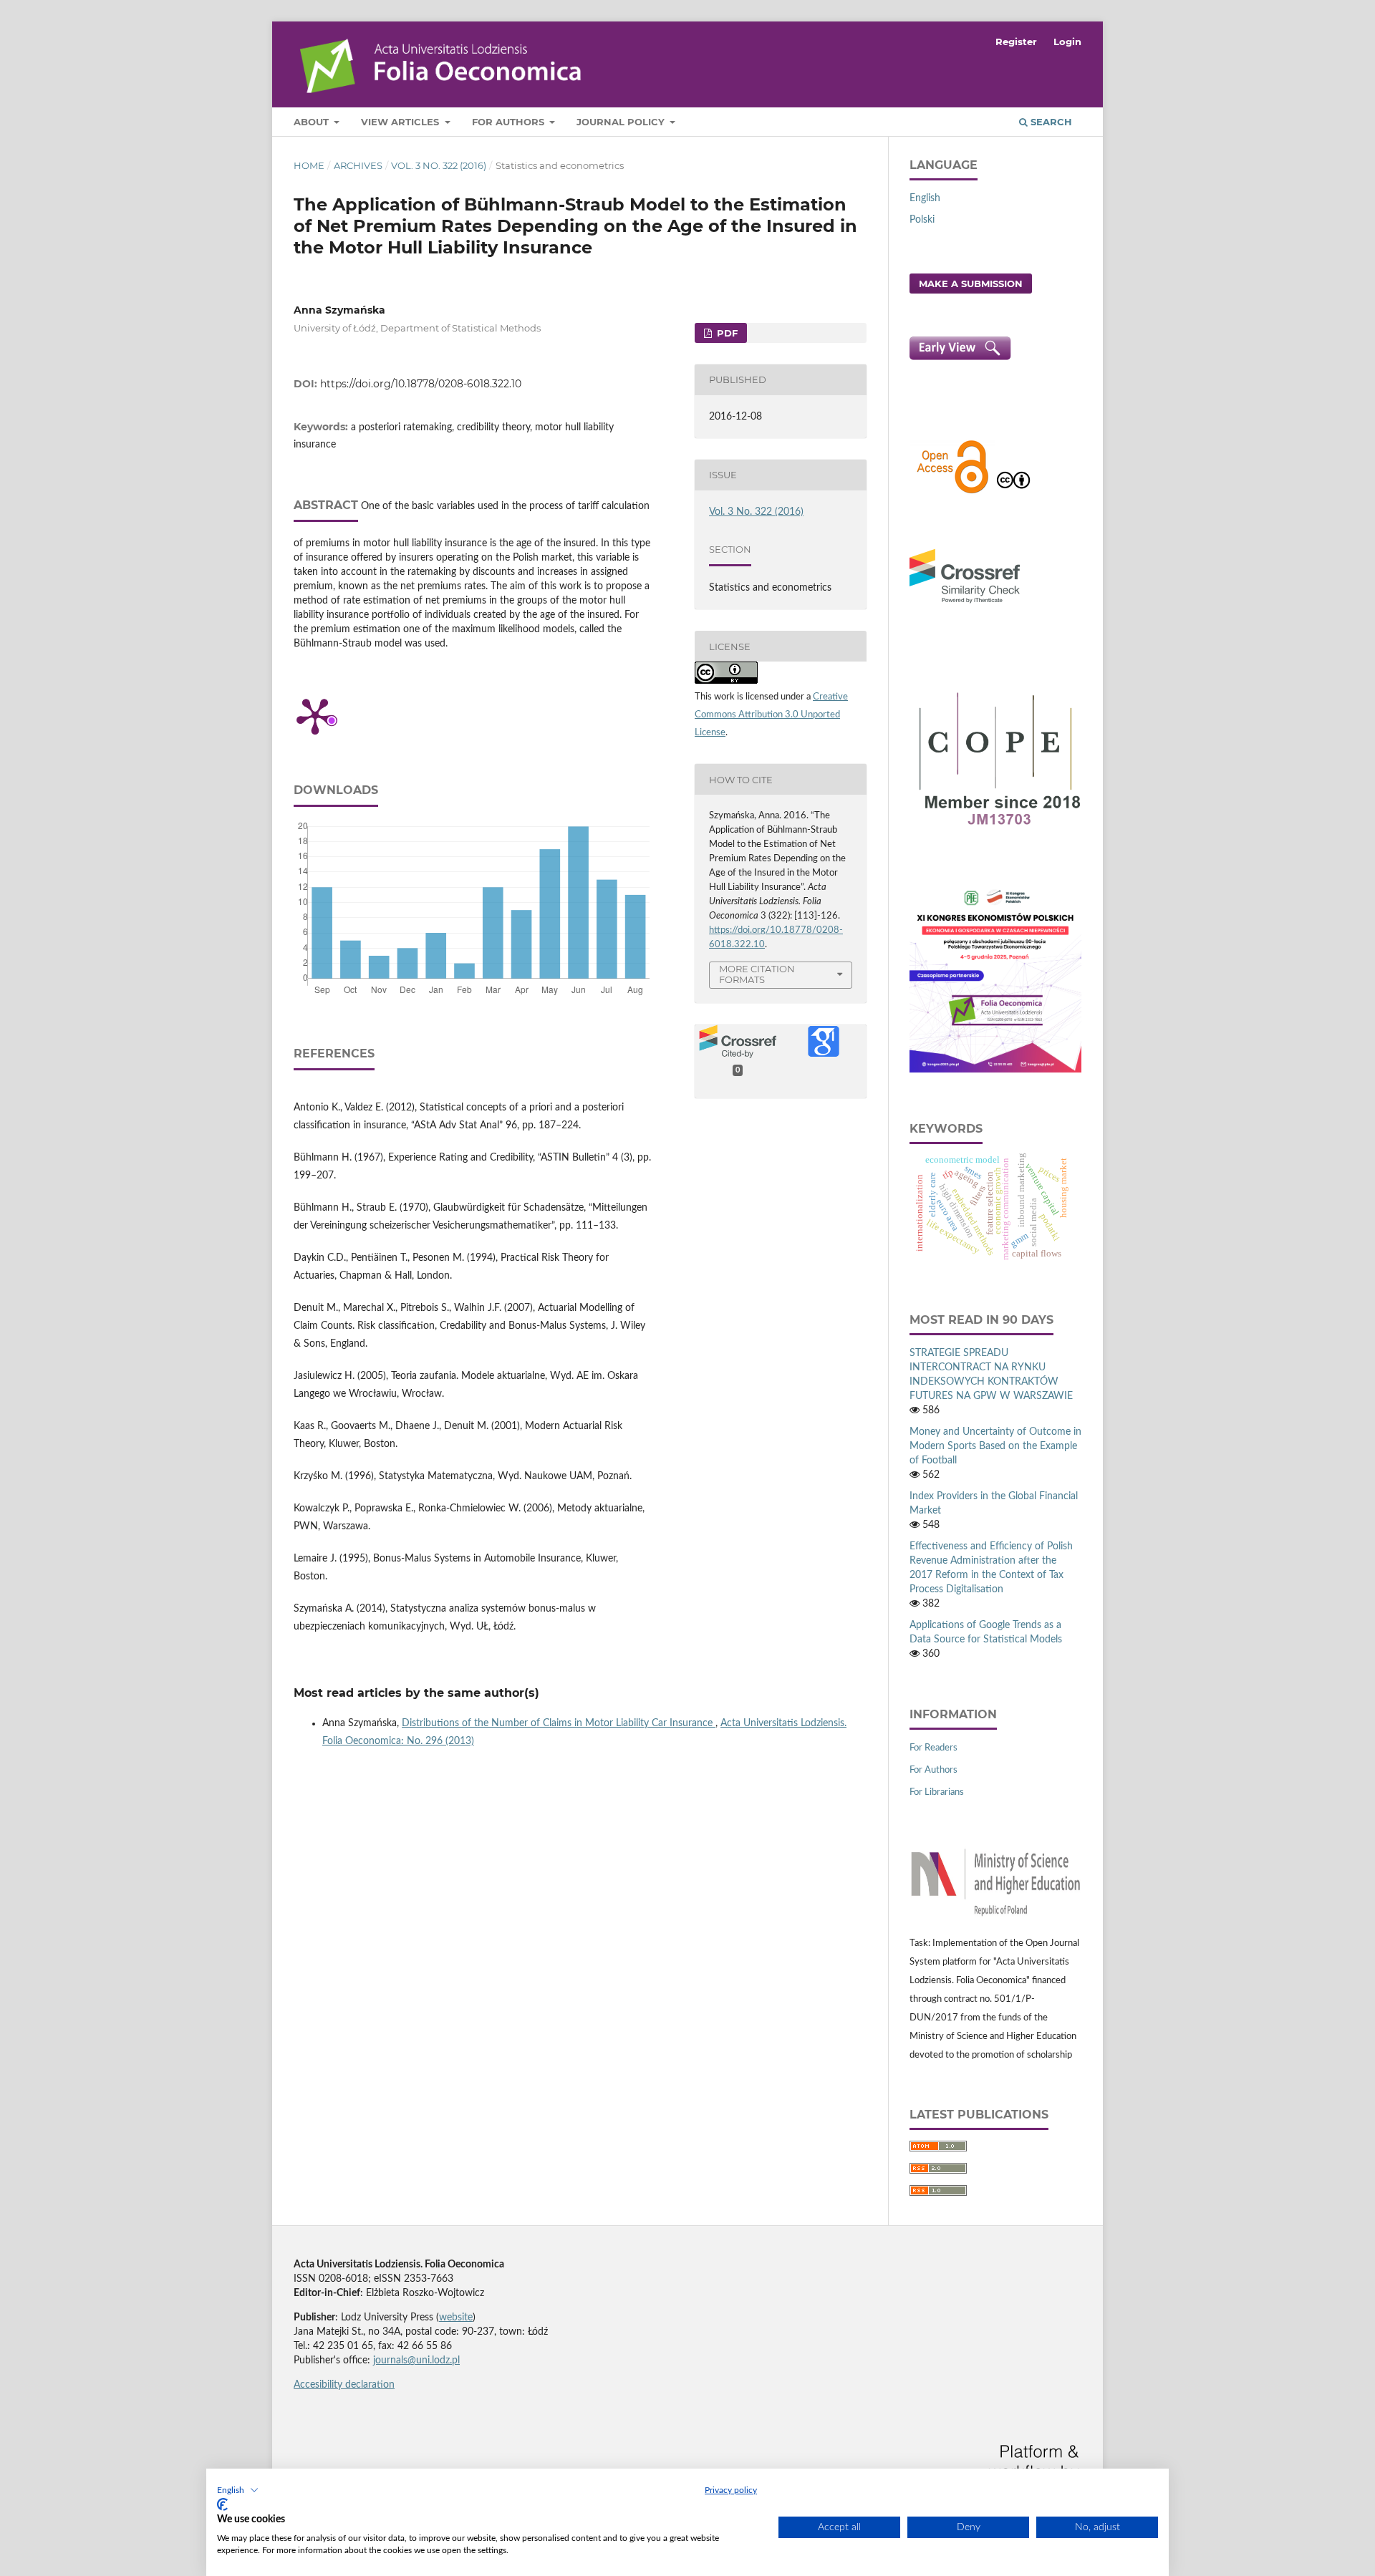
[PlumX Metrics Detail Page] (315, 715)
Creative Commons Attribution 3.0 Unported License (771, 715)
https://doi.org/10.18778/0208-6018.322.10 (421, 384)
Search (1050, 122)
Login (1067, 42)
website (456, 2318)
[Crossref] (965, 605)
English (925, 198)
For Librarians (937, 1792)
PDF (726, 333)
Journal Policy (622, 122)
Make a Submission (971, 284)
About (313, 122)
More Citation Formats (757, 974)
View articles (401, 122)
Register (1016, 42)
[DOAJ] (952, 492)
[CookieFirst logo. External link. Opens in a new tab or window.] (222, 2504)
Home (309, 165)
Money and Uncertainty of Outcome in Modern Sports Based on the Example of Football (995, 1446)
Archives (358, 165)
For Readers (933, 1748)
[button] (238, 2490)
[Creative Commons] (1013, 492)
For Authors (510, 122)
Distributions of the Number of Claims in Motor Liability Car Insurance (559, 1723)
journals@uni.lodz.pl (416, 2360)
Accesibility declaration (344, 2385)
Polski (922, 220)
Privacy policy (731, 2490)
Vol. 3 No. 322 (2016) (439, 165)
